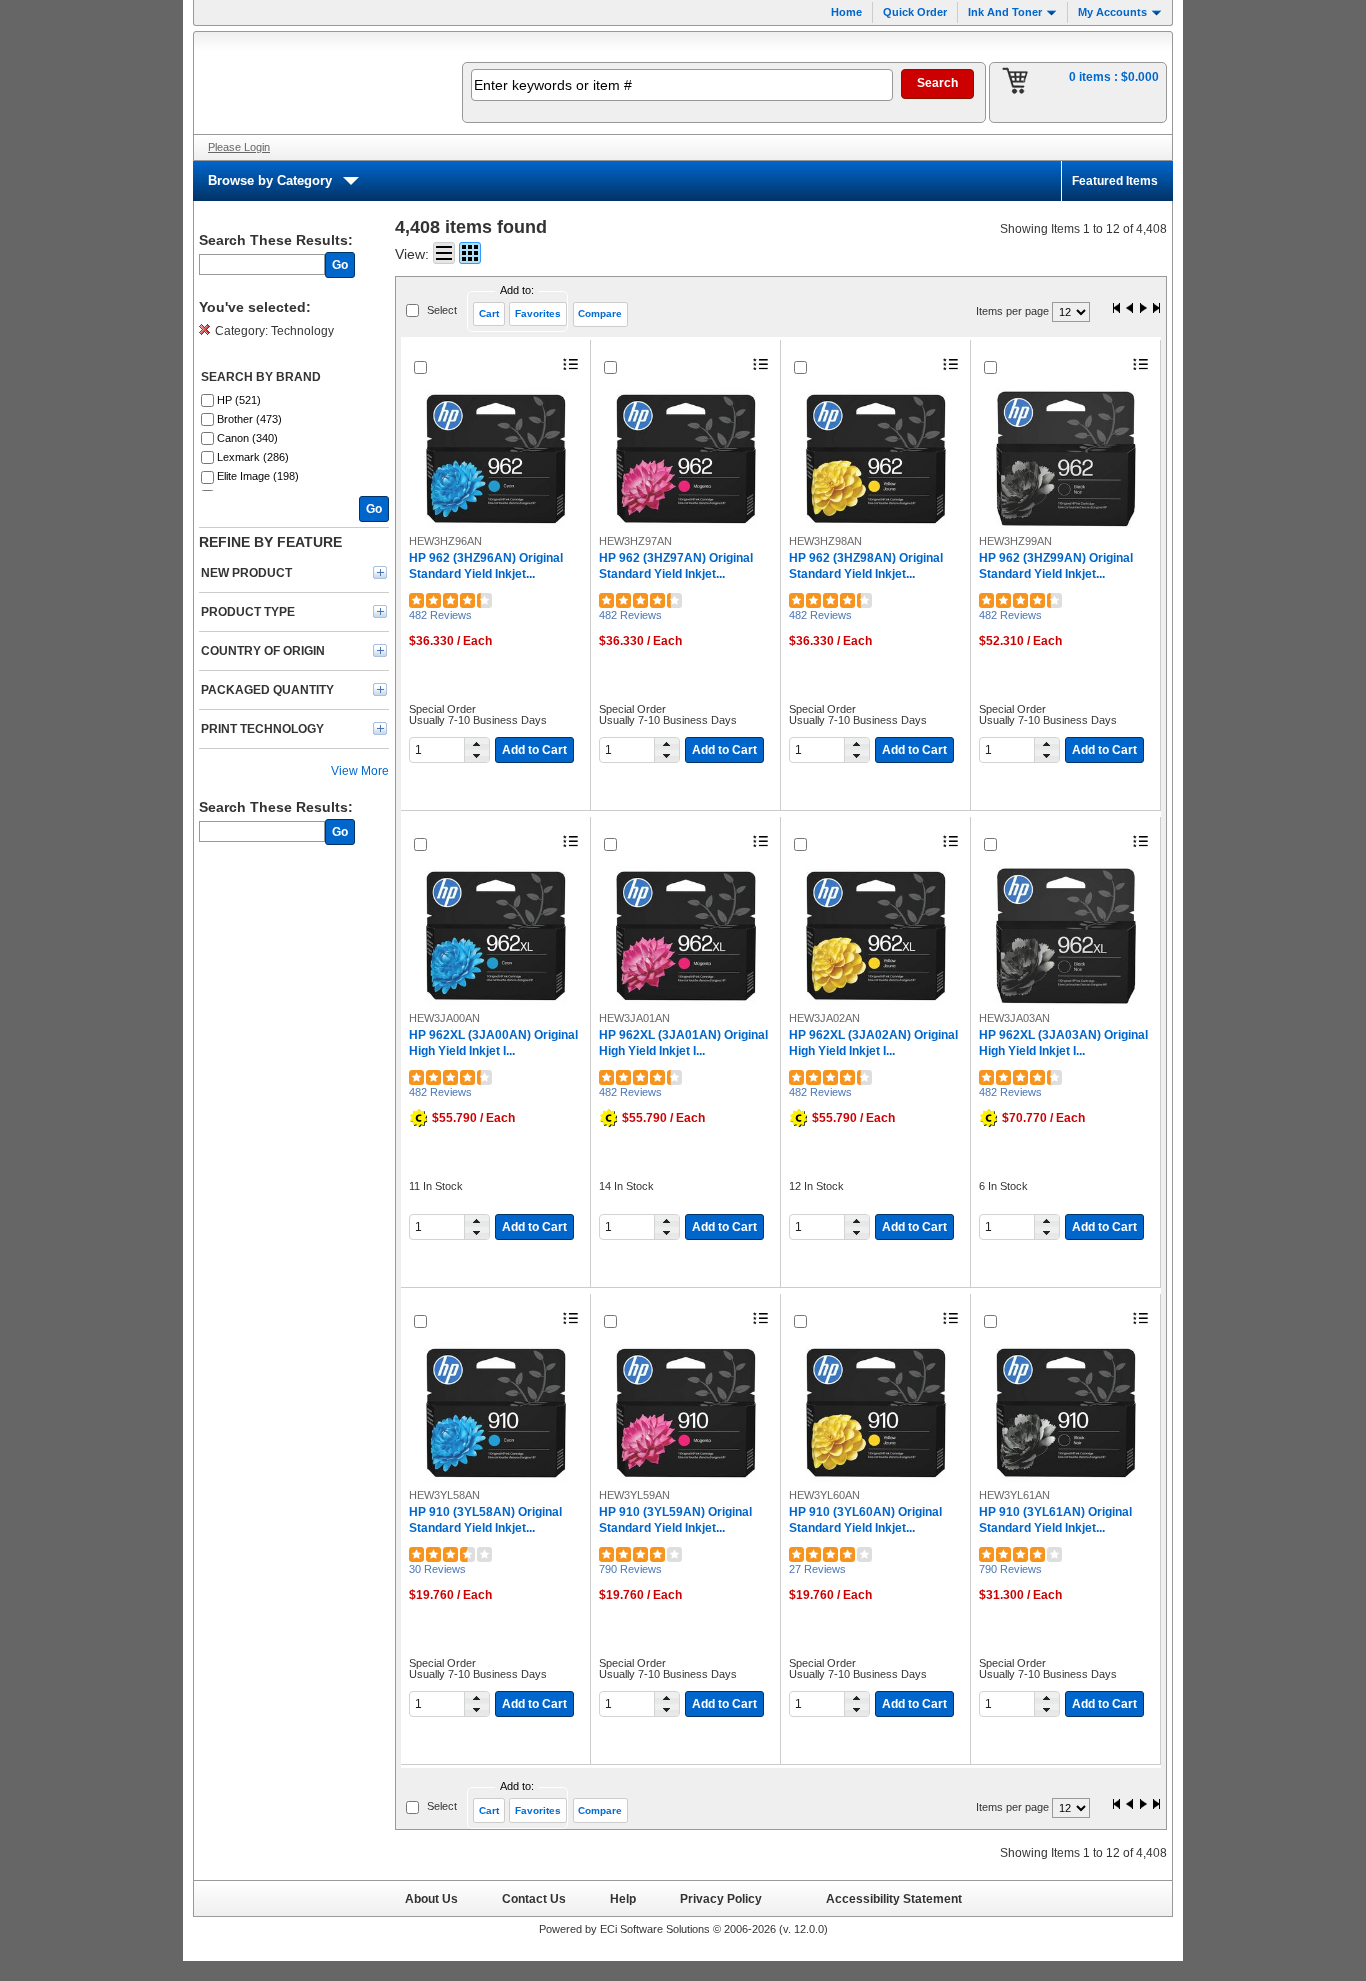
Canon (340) (247, 438)
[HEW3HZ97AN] (686, 459)
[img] (315, 83)
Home (846, 12)
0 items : (1114, 77)
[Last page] (1156, 309)
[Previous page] (1130, 309)
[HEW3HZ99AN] (1066, 459)
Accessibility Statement (894, 1898)
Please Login (239, 147)
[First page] (1117, 309)
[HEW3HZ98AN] (876, 459)
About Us (431, 1898)
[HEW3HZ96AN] (496, 459)
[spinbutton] (440, 749)
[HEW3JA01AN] (686, 936)
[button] (476, 744)
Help (623, 1898)
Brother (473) (249, 419)
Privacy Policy (721, 1898)
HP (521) (239, 400)
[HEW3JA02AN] (876, 936)
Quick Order (915, 12)
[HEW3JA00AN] (496, 936)
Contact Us (534, 1898)
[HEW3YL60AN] (876, 1413)
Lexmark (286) (253, 457)
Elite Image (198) (258, 476)
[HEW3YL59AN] (686, 1413)
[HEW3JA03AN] (1066, 936)
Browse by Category (270, 180)
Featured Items (1115, 181)
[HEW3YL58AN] (496, 1413)
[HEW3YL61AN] (1066, 1413)
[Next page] (1143, 309)
